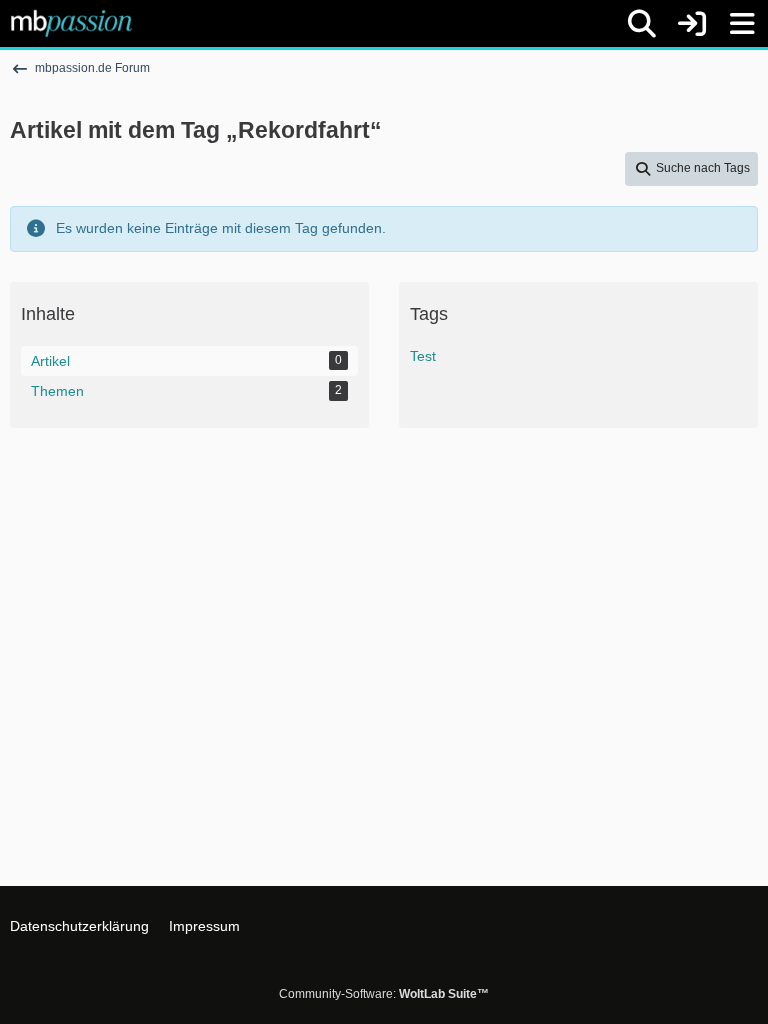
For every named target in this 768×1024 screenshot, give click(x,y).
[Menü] (742, 24)
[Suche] (642, 24)
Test (423, 356)
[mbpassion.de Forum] (71, 23)
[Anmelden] (692, 23)
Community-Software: (384, 994)
